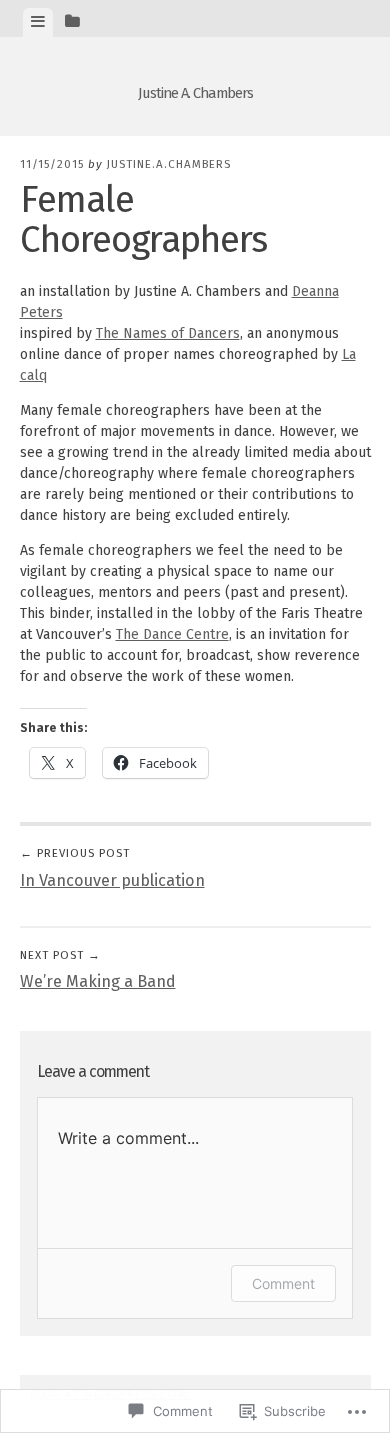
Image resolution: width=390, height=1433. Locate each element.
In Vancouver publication (112, 868)
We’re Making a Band (98, 970)
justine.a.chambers (169, 164)
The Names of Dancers (168, 333)
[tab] (38, 22)
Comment (283, 1283)
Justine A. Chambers (195, 93)
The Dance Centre (172, 634)
